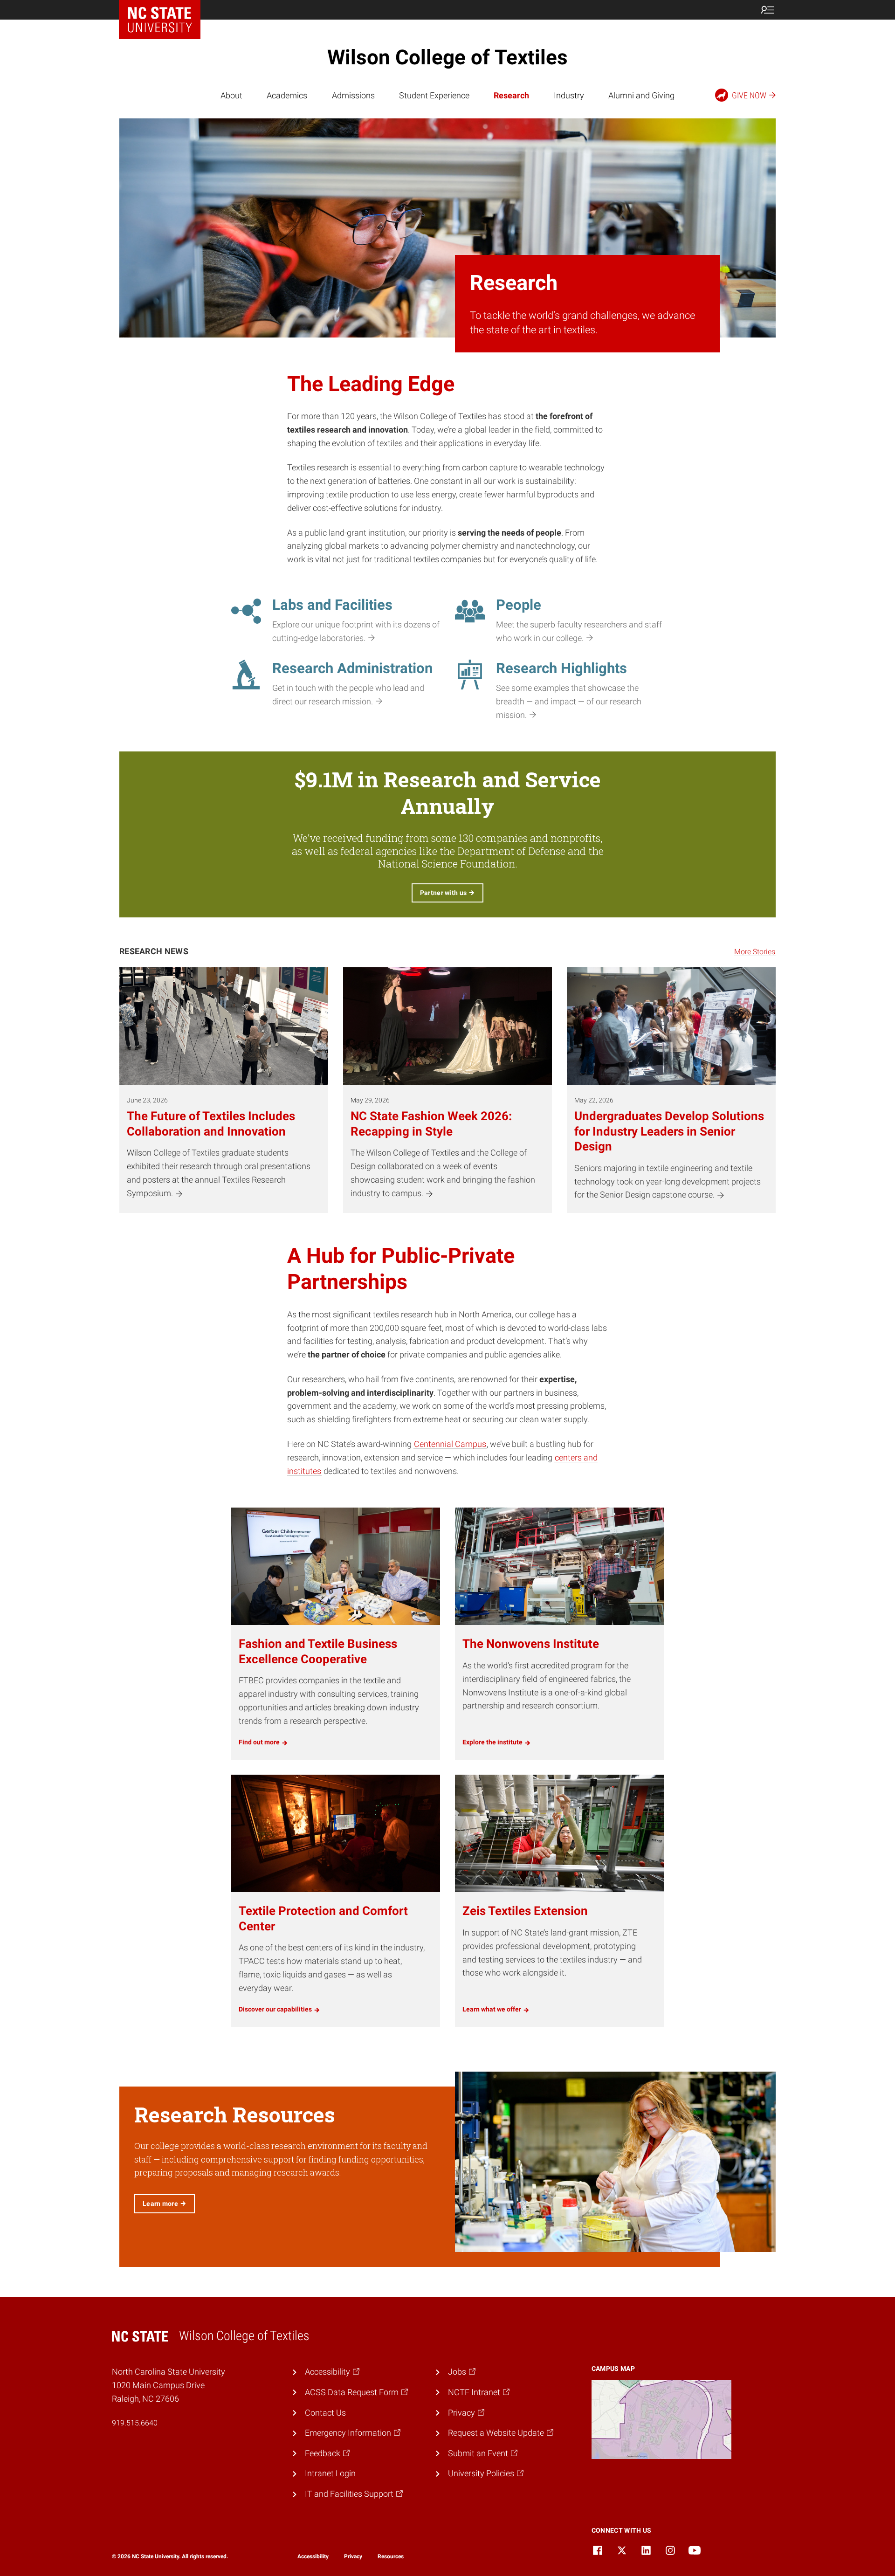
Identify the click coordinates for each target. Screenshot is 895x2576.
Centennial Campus (450, 1444)
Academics (287, 95)
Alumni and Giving (641, 95)
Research (511, 95)
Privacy (353, 2556)
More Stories (755, 952)
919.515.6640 (135, 2423)
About (231, 95)
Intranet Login (330, 2473)
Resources (391, 2556)
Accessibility (313, 2556)
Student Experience (434, 95)
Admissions (353, 95)
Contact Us (325, 2413)
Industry (569, 95)
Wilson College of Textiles (447, 57)
